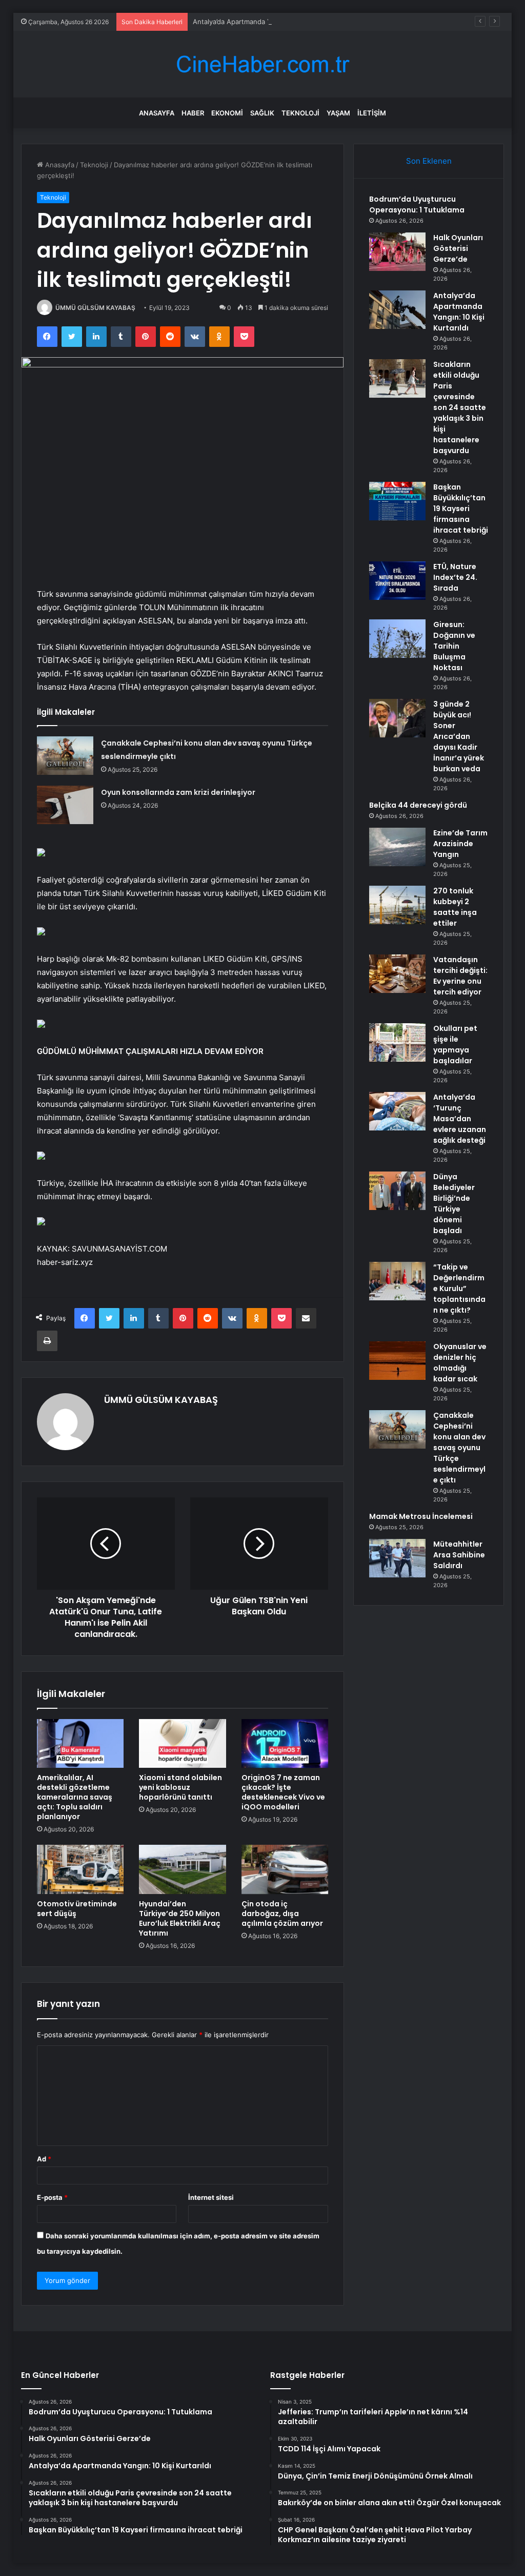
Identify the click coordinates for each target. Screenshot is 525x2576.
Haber (193, 113)
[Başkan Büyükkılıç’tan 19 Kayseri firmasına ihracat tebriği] (397, 501)
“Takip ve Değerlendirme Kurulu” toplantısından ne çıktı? (459, 1289)
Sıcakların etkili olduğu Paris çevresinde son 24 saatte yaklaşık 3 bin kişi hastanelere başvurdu (460, 407)
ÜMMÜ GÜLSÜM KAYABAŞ (95, 308)
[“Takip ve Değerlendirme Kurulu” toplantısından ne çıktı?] (397, 1281)
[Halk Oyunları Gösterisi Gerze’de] (397, 252)
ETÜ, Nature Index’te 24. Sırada (455, 577)
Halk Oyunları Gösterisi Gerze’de (458, 248)
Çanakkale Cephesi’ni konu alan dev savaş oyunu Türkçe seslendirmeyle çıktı (459, 1448)
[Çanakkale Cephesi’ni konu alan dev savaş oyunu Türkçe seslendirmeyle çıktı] (65, 756)
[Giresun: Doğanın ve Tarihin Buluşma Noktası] (397, 639)
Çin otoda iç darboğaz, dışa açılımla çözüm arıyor (282, 1914)
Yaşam (338, 113)
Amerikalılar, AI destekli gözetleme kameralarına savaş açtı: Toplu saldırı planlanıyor (75, 1797)
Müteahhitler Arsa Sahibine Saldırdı (459, 1555)
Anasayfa (157, 113)
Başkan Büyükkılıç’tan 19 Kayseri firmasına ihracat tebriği (461, 509)
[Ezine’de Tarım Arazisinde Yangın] (397, 847)
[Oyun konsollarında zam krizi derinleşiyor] (65, 805)
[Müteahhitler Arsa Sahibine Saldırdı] (397, 1558)
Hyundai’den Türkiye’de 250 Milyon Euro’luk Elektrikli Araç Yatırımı (180, 1918)
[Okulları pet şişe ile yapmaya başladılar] (397, 1042)
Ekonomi (227, 113)
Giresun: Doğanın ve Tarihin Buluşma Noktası (454, 646)
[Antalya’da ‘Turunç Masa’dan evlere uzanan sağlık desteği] (397, 1111)
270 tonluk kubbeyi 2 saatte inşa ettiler (455, 907)
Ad (44, 2159)
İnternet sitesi (211, 2197)
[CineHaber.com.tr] (262, 64)
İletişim (372, 113)
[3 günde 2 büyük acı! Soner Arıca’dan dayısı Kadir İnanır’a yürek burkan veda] (397, 718)
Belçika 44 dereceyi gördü (418, 805)
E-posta (52, 2197)
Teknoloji (300, 113)
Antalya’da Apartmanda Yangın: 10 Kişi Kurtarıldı (268, 22)
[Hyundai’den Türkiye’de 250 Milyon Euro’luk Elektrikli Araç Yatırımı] (183, 1869)
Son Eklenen (429, 161)
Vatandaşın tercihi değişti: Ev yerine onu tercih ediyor (460, 976)
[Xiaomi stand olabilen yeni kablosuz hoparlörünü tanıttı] (183, 1744)
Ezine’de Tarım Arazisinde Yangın (460, 844)
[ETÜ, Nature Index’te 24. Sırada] (397, 581)
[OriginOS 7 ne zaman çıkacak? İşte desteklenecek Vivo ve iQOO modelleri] (285, 1744)
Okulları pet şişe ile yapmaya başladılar (455, 1045)
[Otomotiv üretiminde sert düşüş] (80, 1869)
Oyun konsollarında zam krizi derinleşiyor (178, 792)
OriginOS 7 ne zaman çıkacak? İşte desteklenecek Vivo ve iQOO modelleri (283, 1792)
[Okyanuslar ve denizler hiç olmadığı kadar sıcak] (397, 1361)
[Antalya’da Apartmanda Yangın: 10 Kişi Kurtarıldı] (397, 310)
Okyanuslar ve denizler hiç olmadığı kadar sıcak (460, 1363)
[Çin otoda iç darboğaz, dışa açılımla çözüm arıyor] (285, 1869)
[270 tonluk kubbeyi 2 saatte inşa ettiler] (397, 905)
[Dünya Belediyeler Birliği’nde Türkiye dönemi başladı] (397, 1191)
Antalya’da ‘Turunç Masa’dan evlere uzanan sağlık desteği (460, 1119)
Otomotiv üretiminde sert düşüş (77, 1909)
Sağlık (262, 113)
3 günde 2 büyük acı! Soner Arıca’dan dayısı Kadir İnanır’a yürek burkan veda (459, 736)
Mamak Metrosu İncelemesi (421, 1516)
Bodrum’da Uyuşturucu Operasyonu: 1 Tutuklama (417, 204)
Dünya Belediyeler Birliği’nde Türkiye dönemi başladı (454, 1204)
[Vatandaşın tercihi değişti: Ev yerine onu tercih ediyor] (397, 974)
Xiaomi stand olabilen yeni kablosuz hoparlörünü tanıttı (180, 1787)
